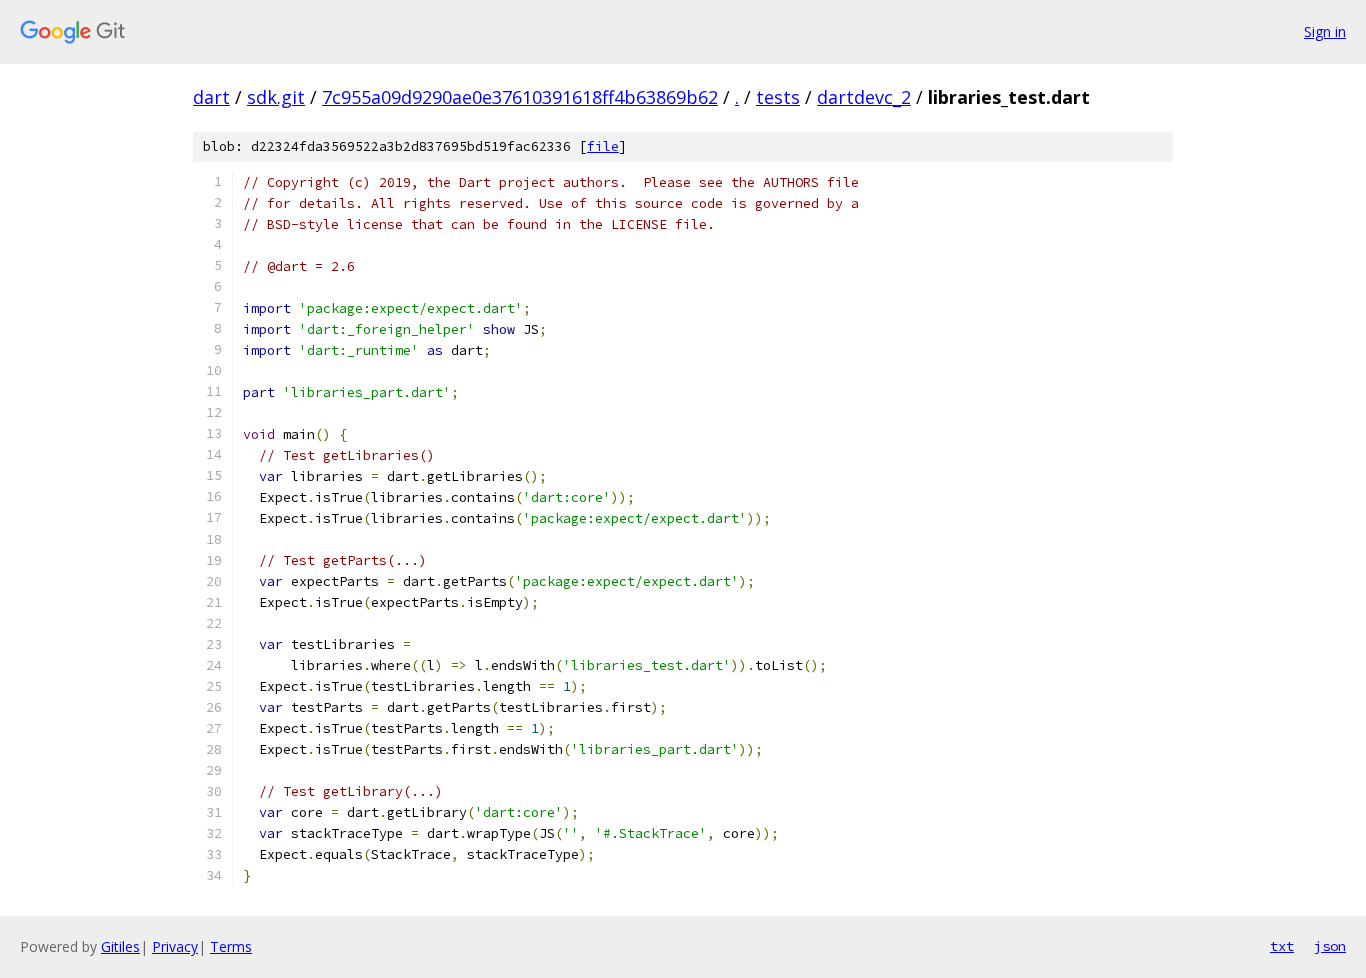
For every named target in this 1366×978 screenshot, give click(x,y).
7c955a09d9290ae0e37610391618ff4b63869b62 (520, 97)
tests (778, 97)
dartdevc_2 (864, 97)
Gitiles (120, 946)
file (603, 146)
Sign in (1325, 31)
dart (211, 97)
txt (1282, 946)
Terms (231, 946)
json (1330, 946)
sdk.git (276, 97)
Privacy (175, 946)
